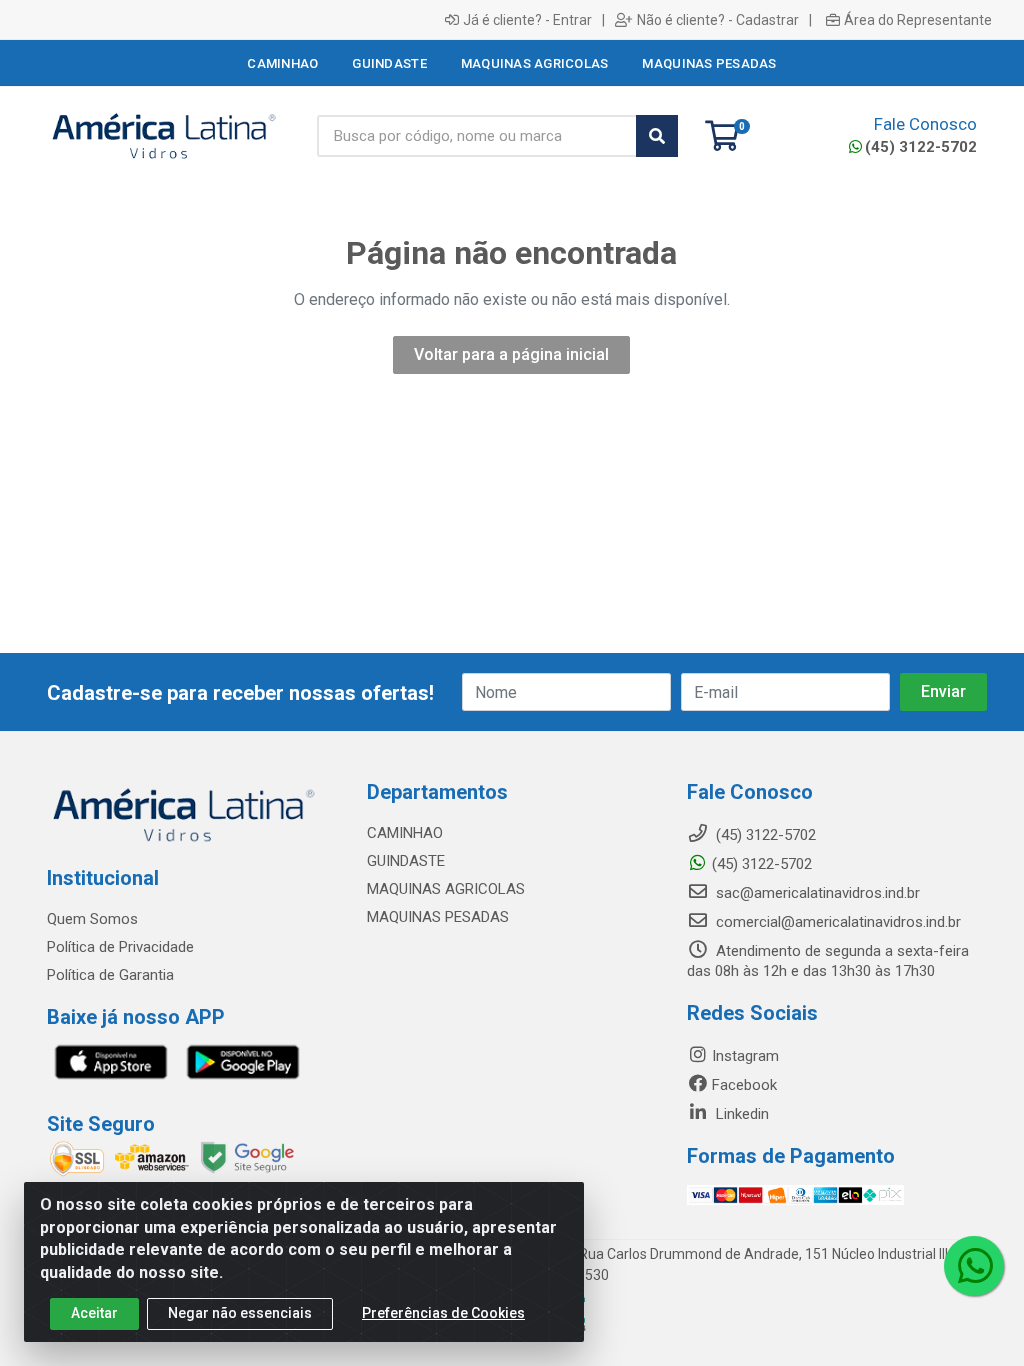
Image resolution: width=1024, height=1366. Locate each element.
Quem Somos (92, 919)
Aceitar (94, 1313)
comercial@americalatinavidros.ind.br (836, 922)
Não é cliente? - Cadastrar (718, 20)
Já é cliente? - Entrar (527, 20)
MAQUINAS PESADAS (438, 917)
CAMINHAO (405, 833)
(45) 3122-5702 (921, 147)
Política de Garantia (110, 975)
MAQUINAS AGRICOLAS (446, 889)
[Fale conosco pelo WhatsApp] (974, 1266)
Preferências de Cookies (443, 1313)
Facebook (744, 1085)
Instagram (745, 1056)
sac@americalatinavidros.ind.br (816, 893)
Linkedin (740, 1114)
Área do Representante (918, 20)
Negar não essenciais (240, 1313)
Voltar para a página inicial (511, 354)
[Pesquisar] (657, 136)
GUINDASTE (406, 861)
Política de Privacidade (120, 947)
